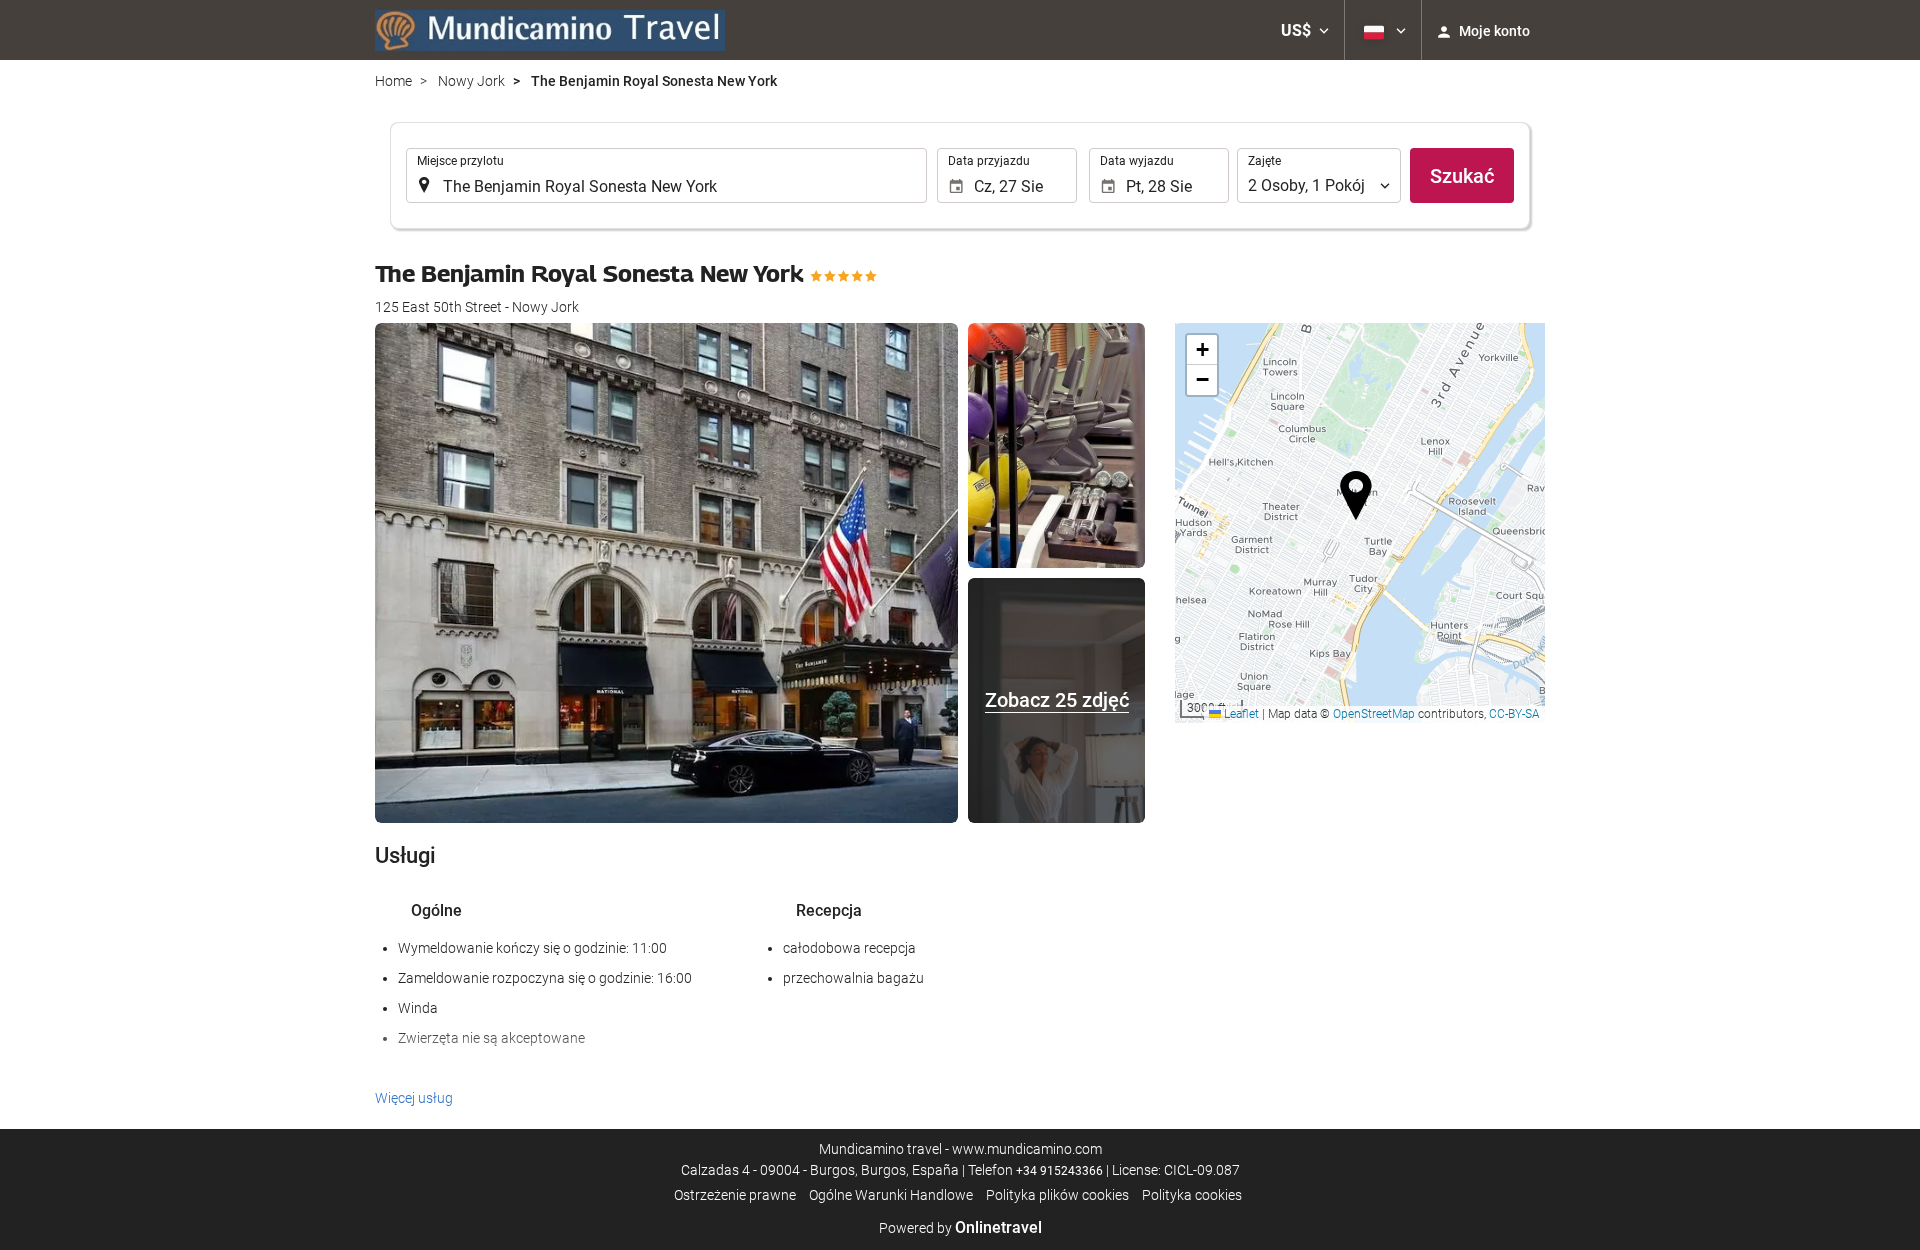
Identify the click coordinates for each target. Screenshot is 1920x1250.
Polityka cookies (1192, 1195)
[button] (1305, 30)
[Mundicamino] (550, 30)
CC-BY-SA (1514, 714)
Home (393, 81)
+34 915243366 (1059, 1171)
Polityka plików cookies (1057, 1195)
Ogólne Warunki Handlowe (891, 1195)
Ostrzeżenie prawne (735, 1195)
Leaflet (1240, 714)
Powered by (960, 1228)
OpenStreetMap (1374, 714)
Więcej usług (414, 1098)
